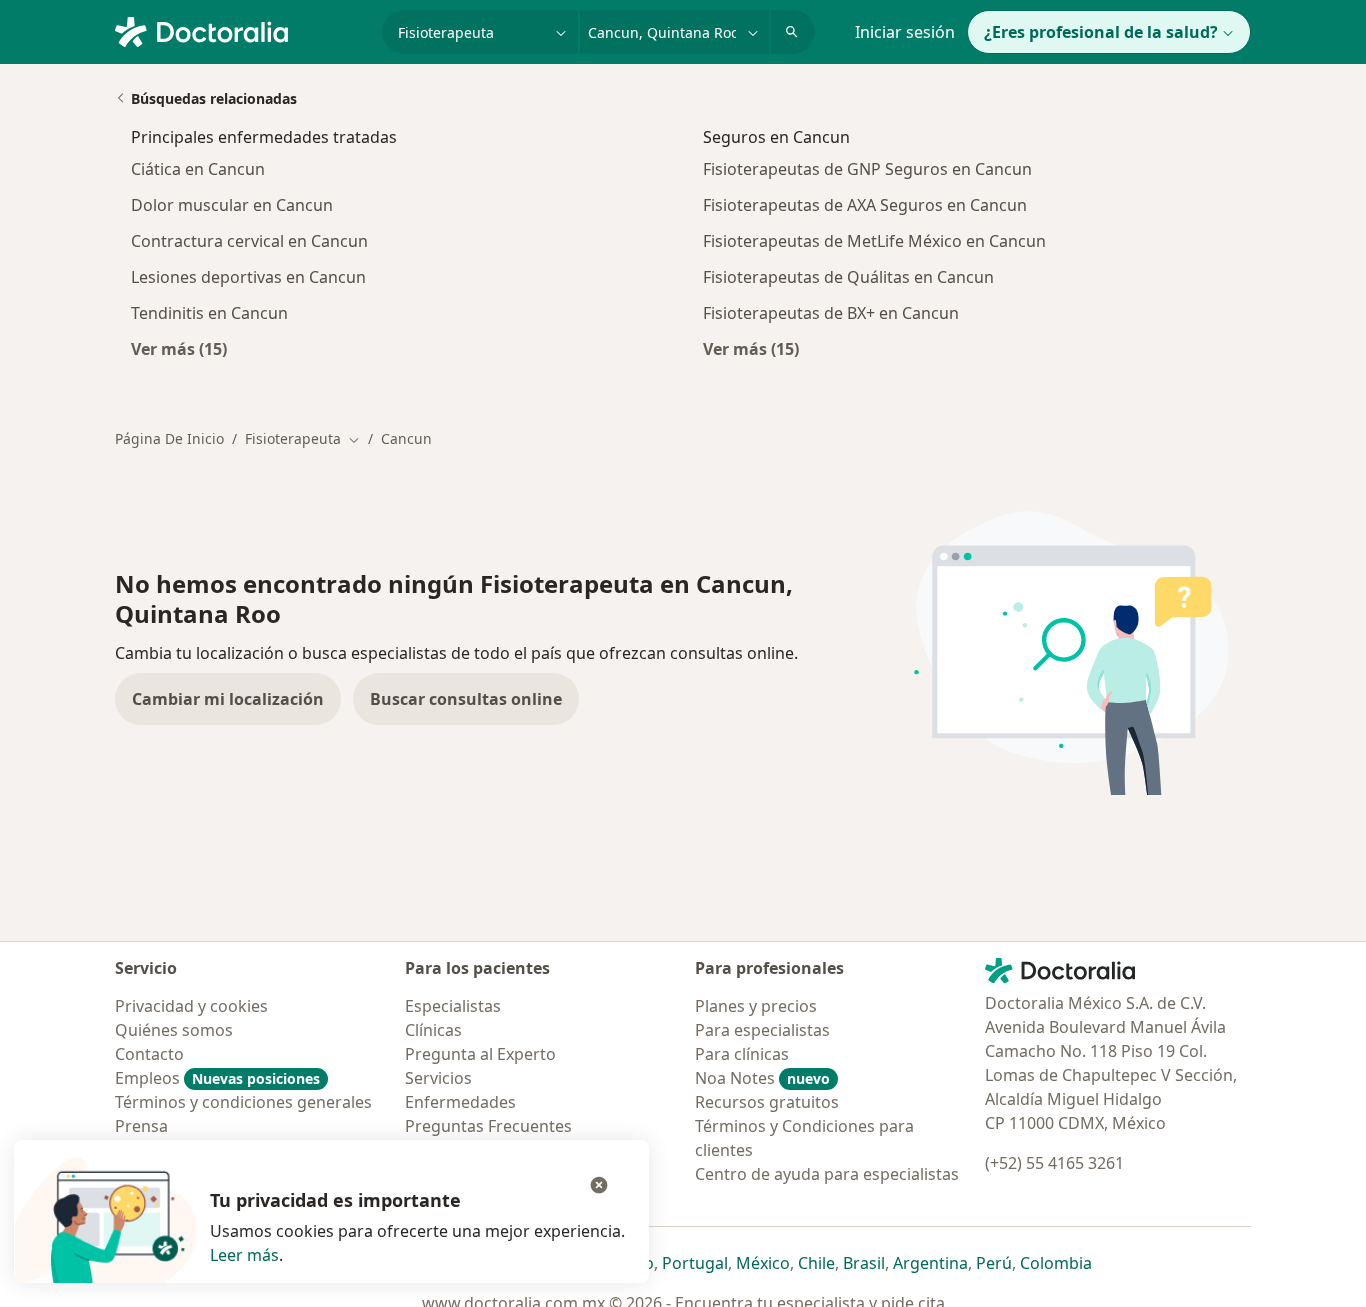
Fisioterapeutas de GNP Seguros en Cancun (867, 169)
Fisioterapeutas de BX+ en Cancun (831, 313)
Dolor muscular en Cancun (232, 205)
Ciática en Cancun (198, 169)
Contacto (149, 1054)
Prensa (141, 1126)
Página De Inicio (169, 438)
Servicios (438, 1078)
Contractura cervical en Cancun (249, 241)
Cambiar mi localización (228, 699)
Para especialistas (762, 1030)
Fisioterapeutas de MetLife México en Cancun (874, 241)
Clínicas (433, 1030)
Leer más (244, 1255)
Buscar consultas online (466, 699)
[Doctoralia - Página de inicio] (240, 30)
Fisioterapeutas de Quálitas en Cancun (848, 277)
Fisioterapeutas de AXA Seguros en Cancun (865, 205)
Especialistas (453, 1006)
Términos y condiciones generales (243, 1102)
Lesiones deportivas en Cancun (248, 277)
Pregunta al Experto (480, 1054)
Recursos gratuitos (767, 1102)
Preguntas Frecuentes (488, 1126)
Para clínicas (742, 1054)
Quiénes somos (174, 1030)
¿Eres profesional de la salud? (1101, 32)
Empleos (217, 1078)
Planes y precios (756, 1006)
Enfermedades (460, 1102)
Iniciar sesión (905, 32)
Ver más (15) (179, 348)
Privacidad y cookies (191, 1006)
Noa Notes (762, 1078)
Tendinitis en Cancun (209, 313)
